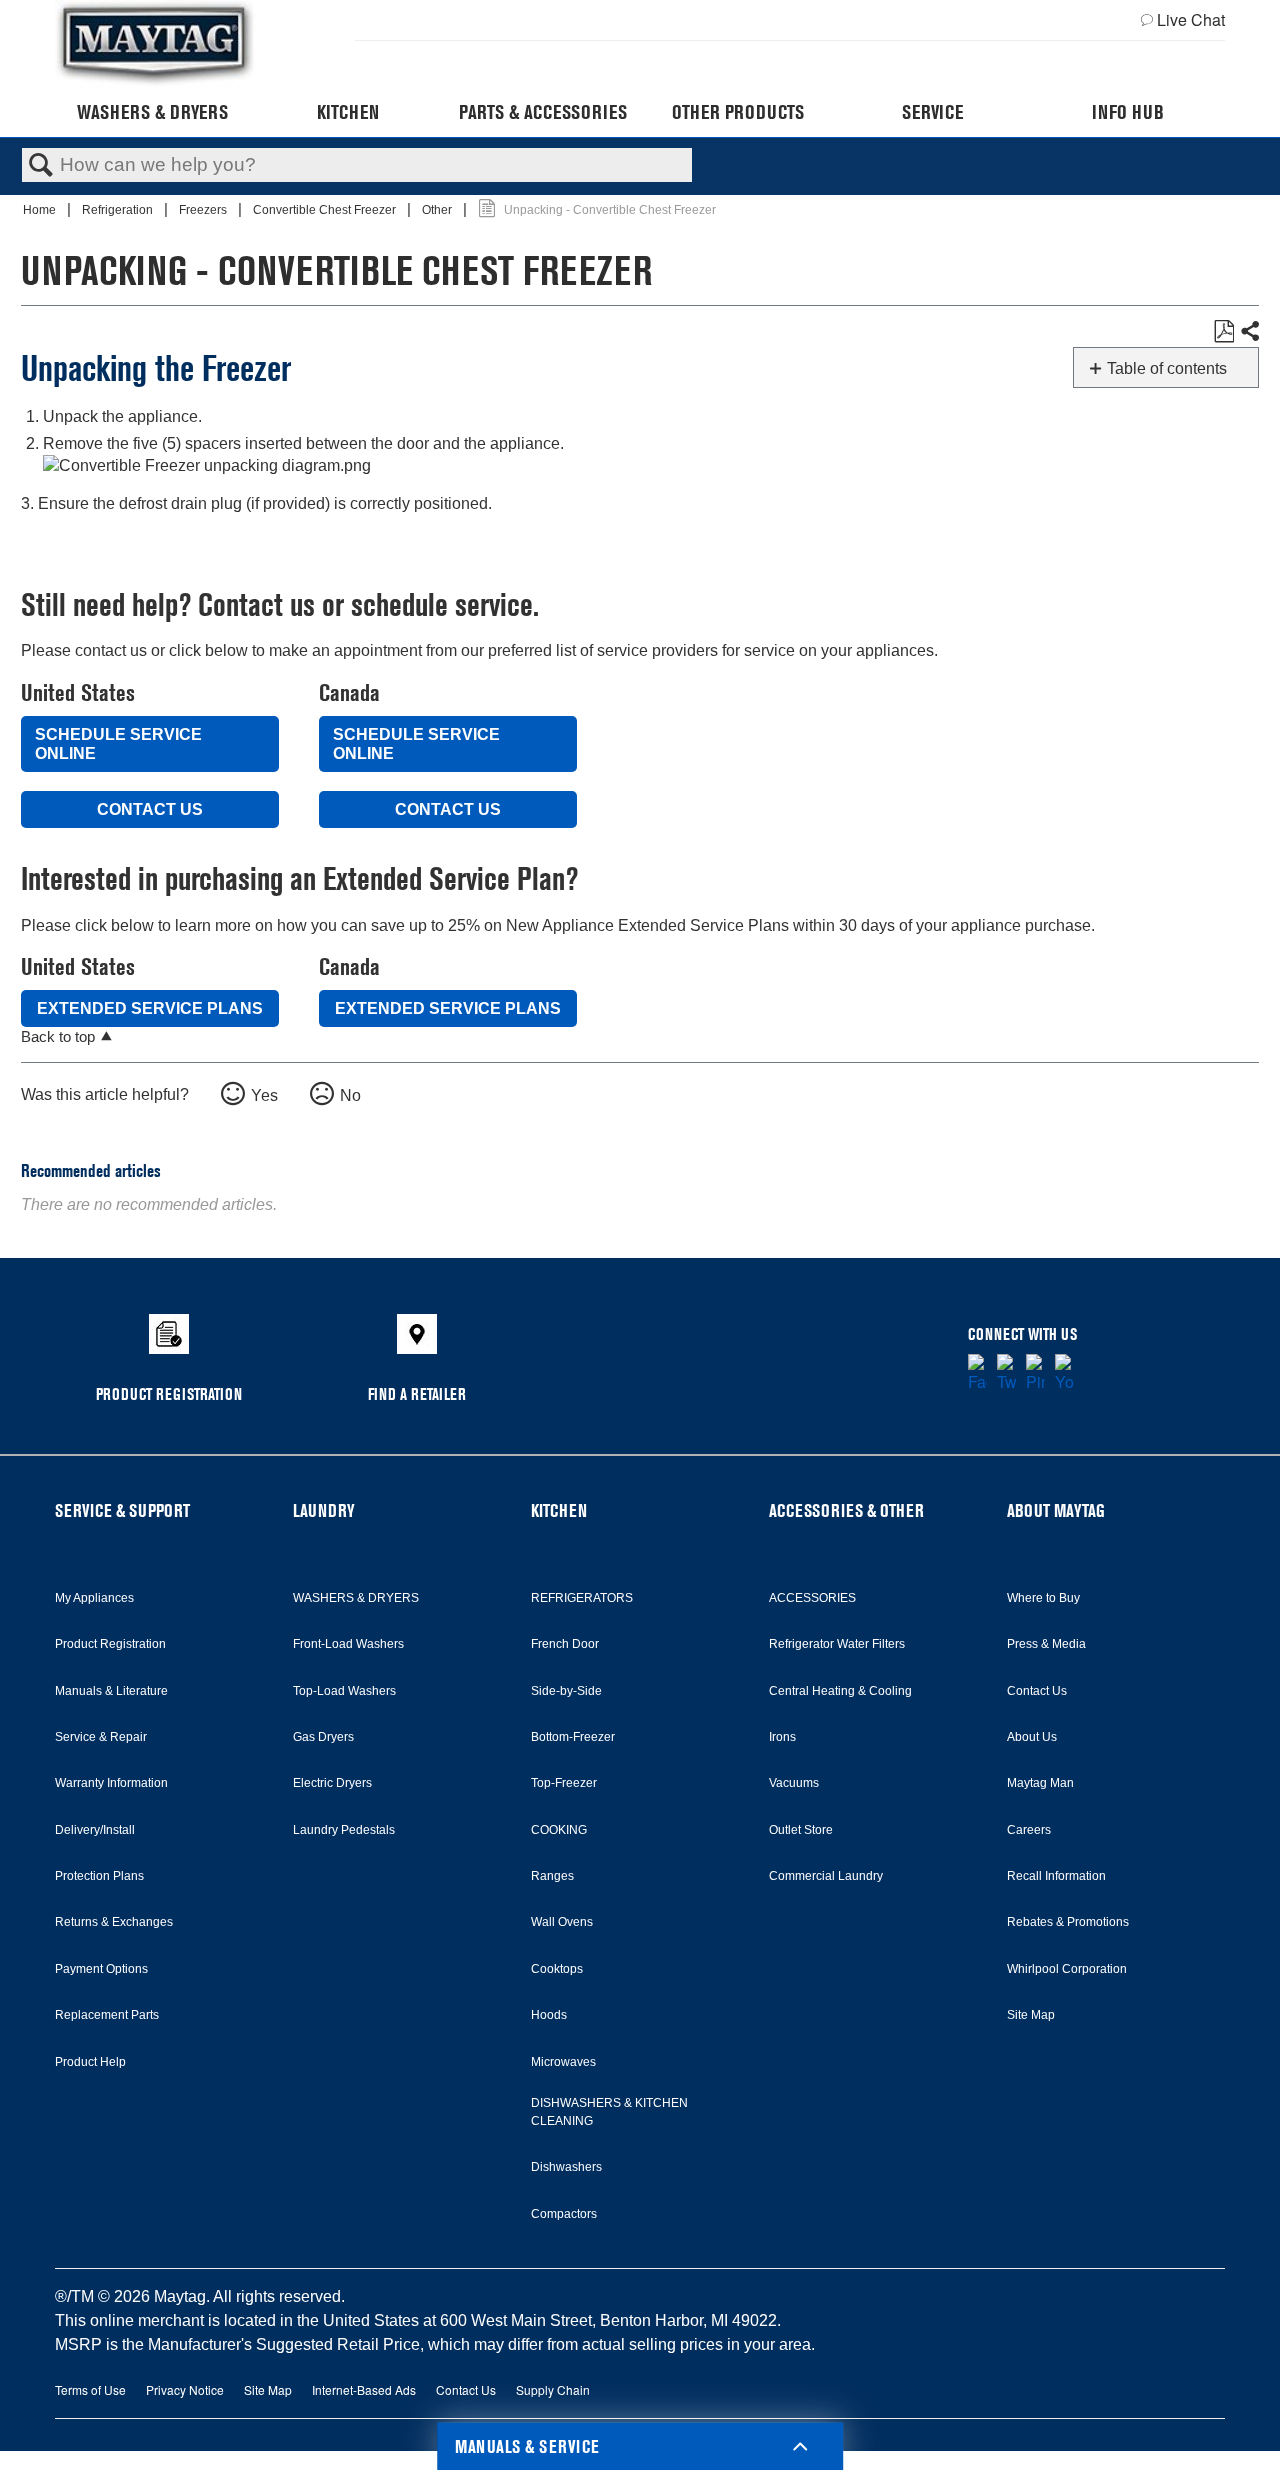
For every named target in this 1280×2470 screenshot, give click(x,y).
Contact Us (150, 809)
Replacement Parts (107, 2015)
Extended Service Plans (150, 1008)
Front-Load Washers (348, 1644)
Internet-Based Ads (364, 2389)
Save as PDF (1223, 332)
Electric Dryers (332, 1783)
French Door (565, 1644)
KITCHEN (559, 1510)
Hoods (549, 2015)
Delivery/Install (95, 1830)
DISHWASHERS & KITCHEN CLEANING (609, 2112)
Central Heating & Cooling (840, 1691)
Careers (1029, 1830)
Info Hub (1128, 112)
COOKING (559, 1830)
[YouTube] (1064, 1374)
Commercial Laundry (826, 1876)
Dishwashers (566, 2167)
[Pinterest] (1035, 1374)
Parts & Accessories (543, 112)
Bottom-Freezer (573, 1737)
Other (438, 210)
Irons (782, 1737)
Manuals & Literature (111, 1691)
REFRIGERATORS (582, 1598)
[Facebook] (977, 1374)
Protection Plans (99, 1876)
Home (41, 210)
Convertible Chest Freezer (326, 210)
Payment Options (101, 1969)
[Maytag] (155, 43)
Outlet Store (801, 1830)
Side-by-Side (566, 1691)
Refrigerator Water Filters (837, 1644)
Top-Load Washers (344, 1691)
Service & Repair (101, 1737)
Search (41, 166)
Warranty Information (111, 1783)
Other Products (738, 112)
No (350, 1095)
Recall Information (1056, 1876)
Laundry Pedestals (344, 1830)
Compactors (564, 2214)
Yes (264, 1095)
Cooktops (557, 1969)
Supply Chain (553, 2389)
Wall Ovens (562, 1922)
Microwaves (563, 2062)
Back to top (58, 1036)
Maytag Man (1040, 1783)
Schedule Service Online (118, 744)
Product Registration (110, 1644)
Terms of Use (90, 2389)
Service (932, 112)
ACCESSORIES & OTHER (846, 1510)
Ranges (552, 1876)
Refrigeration (119, 210)
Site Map (1031, 2015)
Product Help (90, 2062)
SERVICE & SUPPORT (122, 1510)
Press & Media (1046, 1644)
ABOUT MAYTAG (1056, 1510)
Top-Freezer (564, 1783)
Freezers (204, 210)
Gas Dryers (323, 1737)
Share (1249, 332)
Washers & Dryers (152, 112)
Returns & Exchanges (114, 1922)
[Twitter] (1006, 1374)
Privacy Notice (185, 2389)
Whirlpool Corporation (1067, 1969)
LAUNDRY (324, 1510)
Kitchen (348, 112)
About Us (1032, 1737)
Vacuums (794, 1783)
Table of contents (1167, 368)
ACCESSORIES (812, 1598)
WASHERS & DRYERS (356, 1598)
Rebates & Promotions (1068, 1922)
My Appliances (94, 1598)
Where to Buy (1043, 1598)
